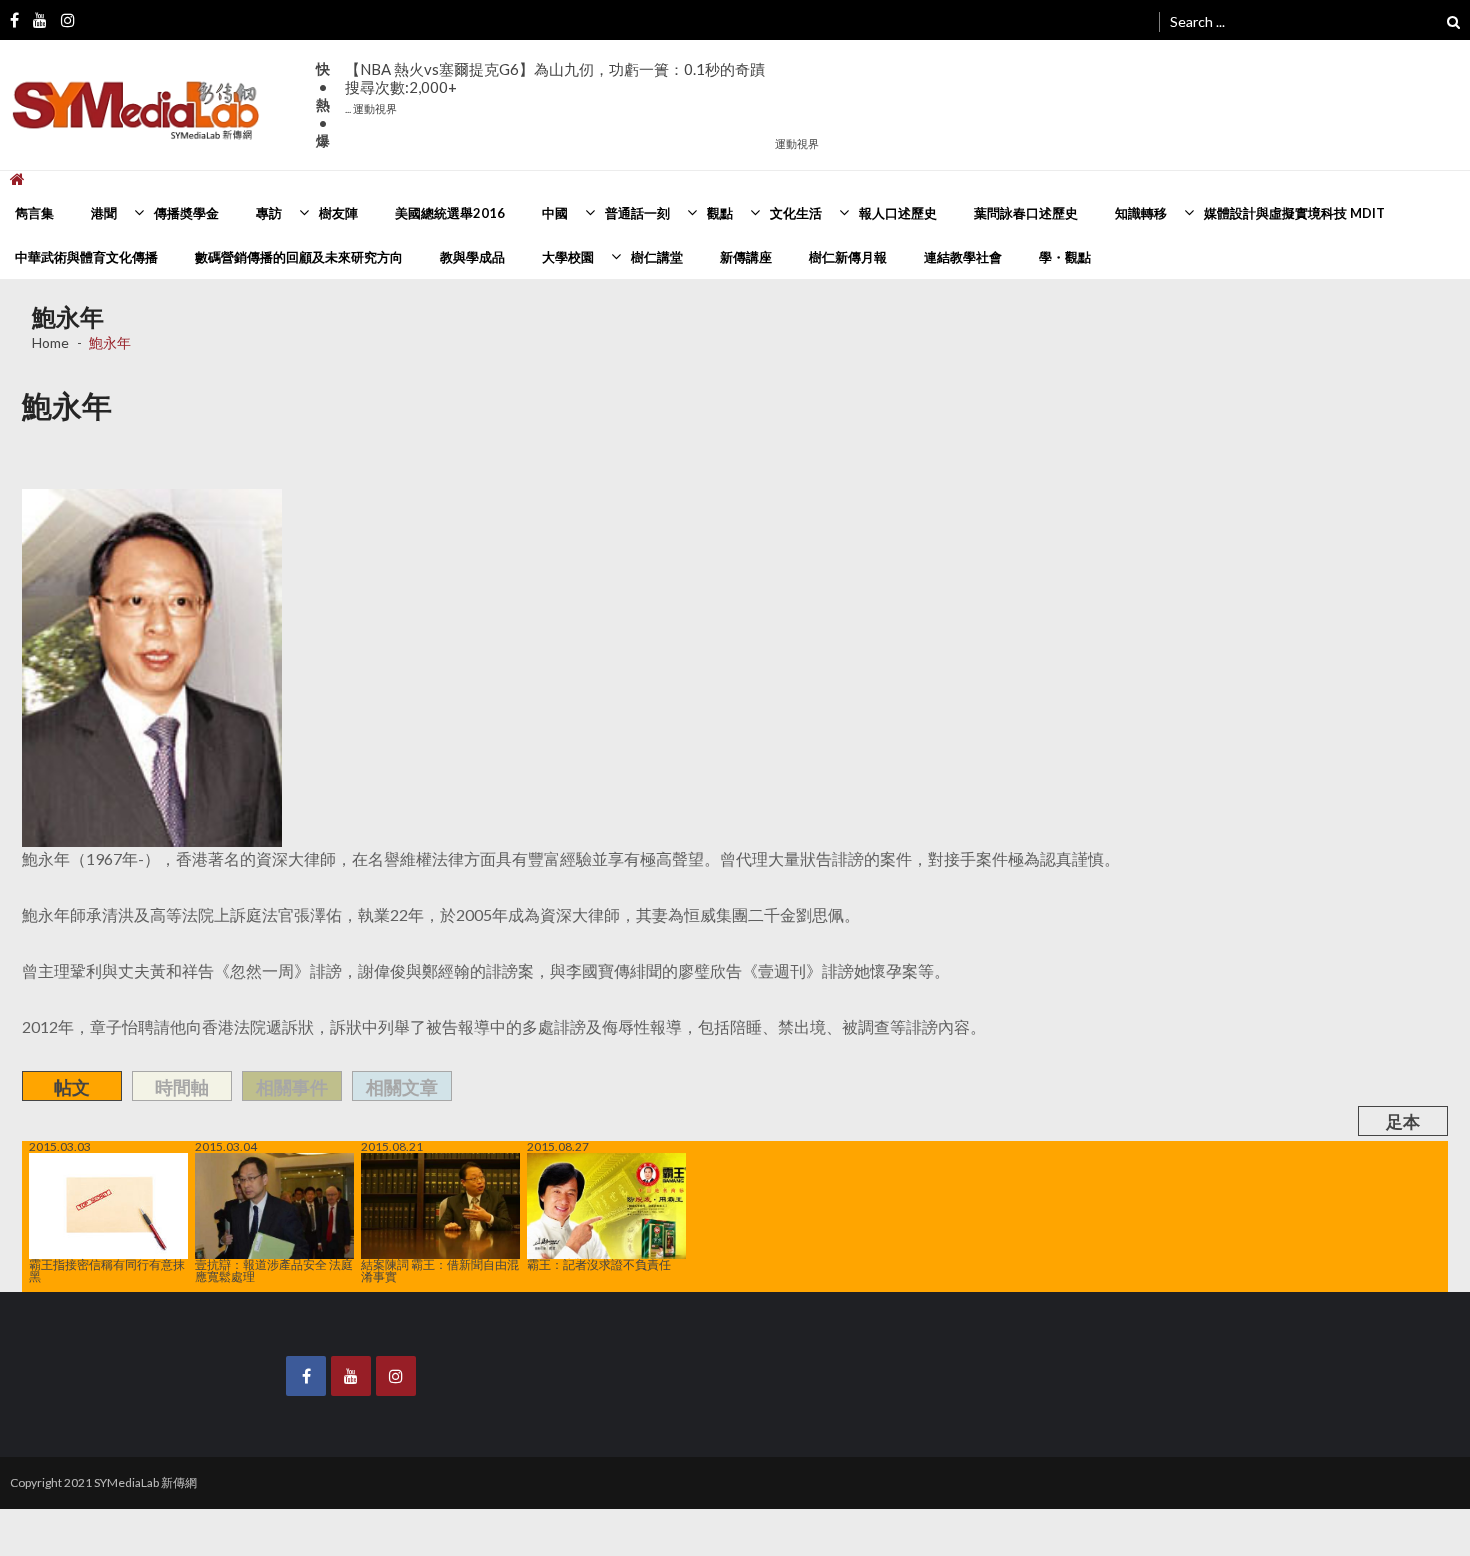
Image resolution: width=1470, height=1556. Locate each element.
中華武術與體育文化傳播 (86, 257)
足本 (1403, 1121)
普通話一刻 (637, 213)
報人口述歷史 (898, 213)
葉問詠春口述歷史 (1026, 213)
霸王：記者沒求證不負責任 (599, 1264)
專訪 (269, 213)
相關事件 (292, 1087)
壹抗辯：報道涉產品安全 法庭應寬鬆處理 (274, 1270)
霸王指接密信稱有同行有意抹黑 (107, 1270)
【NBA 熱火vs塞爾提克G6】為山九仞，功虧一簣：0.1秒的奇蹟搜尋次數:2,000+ (555, 87)
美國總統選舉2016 (450, 213)
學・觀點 (1065, 257)
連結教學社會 (963, 257)
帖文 (72, 1087)
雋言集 (34, 213)
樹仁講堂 (657, 257)
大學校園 (568, 257)
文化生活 (796, 213)
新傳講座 (746, 257)
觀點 (720, 213)
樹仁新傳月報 (848, 257)
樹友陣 (338, 213)
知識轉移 (1141, 213)
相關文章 (402, 1087)
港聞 (104, 213)
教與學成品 (472, 257)
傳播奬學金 (186, 213)
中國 (555, 213)
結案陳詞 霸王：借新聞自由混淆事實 (440, 1270)
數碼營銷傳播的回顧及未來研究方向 (299, 257)
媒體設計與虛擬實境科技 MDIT (1294, 213)
